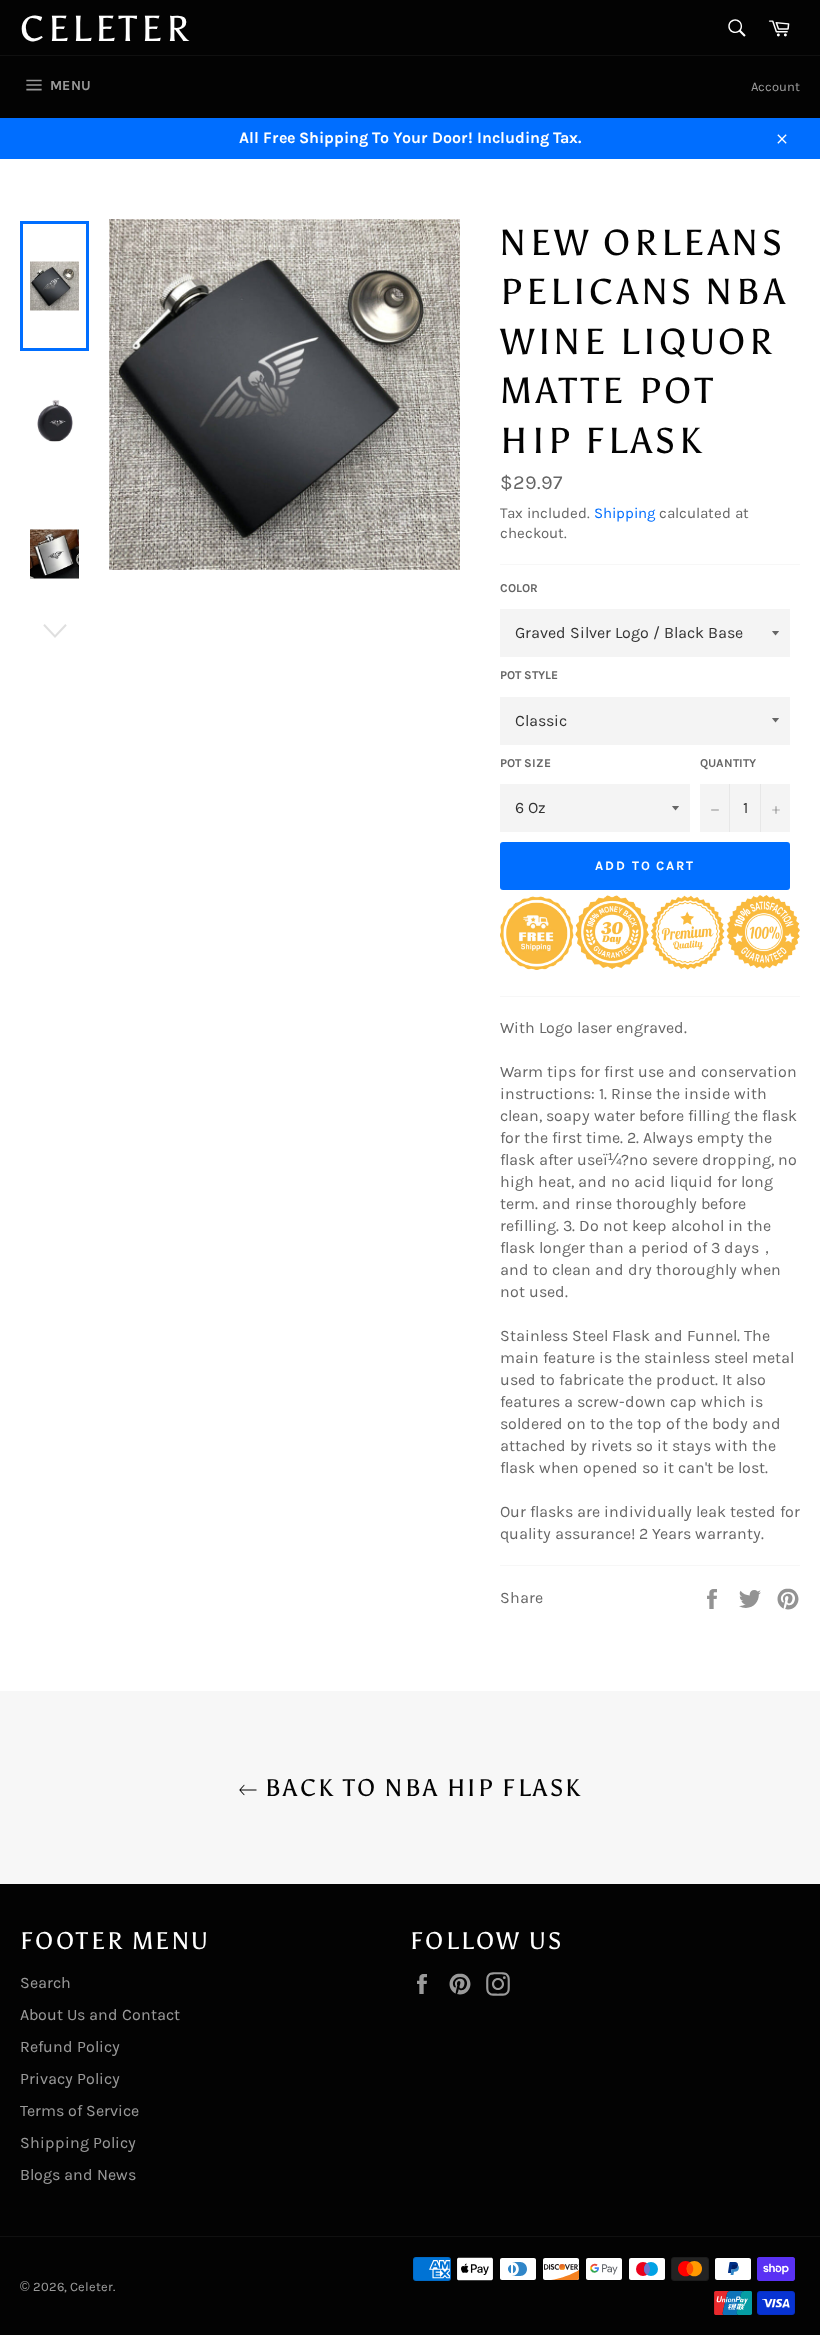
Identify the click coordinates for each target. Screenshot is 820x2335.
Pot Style (529, 675)
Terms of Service (79, 2110)
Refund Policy (70, 2046)
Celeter (106, 29)
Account (775, 86)
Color (519, 588)
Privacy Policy (70, 2078)
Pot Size (525, 763)
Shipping (624, 513)
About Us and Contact (100, 2014)
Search (45, 1982)
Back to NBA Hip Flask (420, 1787)
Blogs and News (78, 2174)
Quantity (728, 763)
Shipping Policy (78, 2142)
